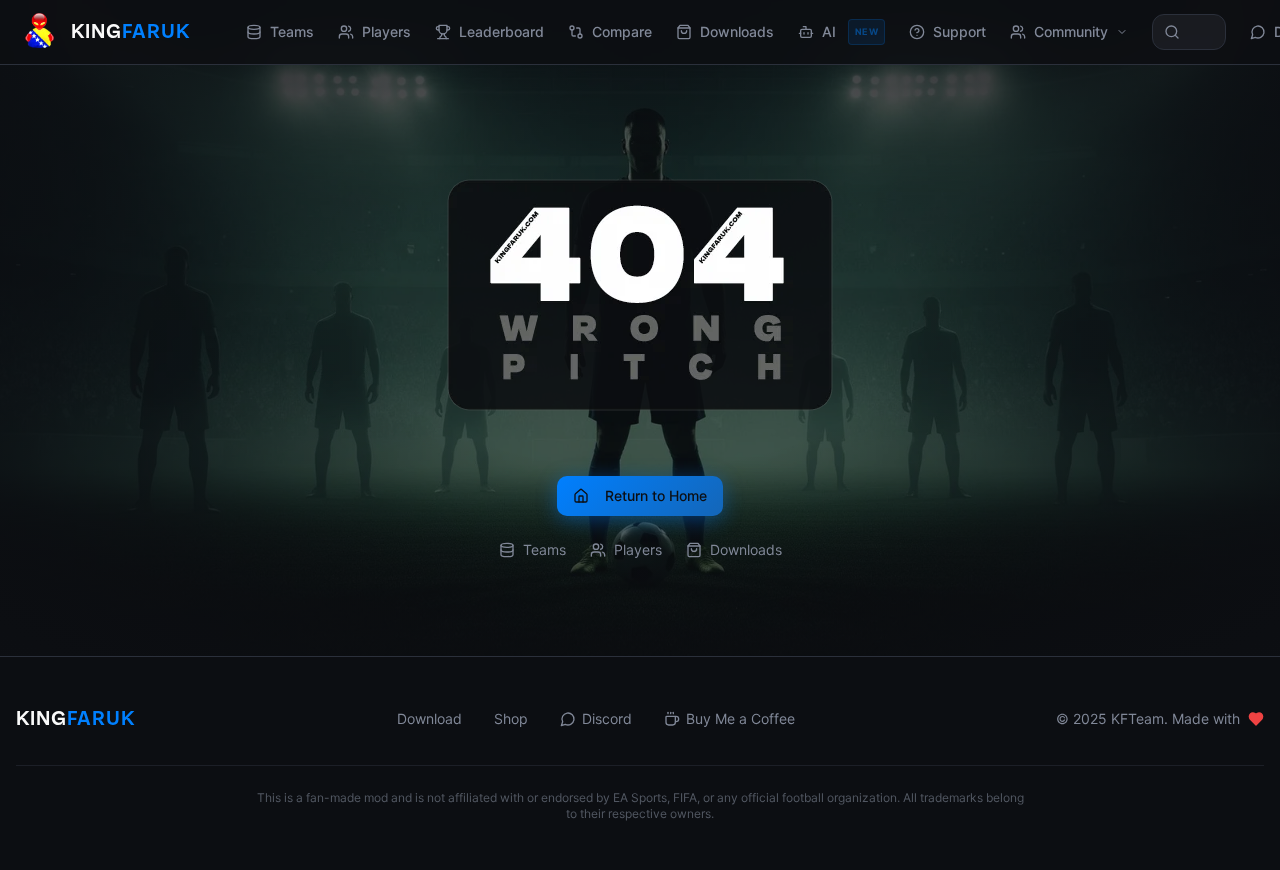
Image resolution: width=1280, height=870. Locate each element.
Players (386, 31)
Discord (607, 718)
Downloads (737, 31)
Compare (622, 31)
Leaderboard (501, 31)
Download (429, 718)
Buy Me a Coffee (740, 718)
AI (850, 31)
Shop (511, 718)
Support (959, 31)
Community (1071, 31)
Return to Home (656, 495)
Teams (292, 31)
